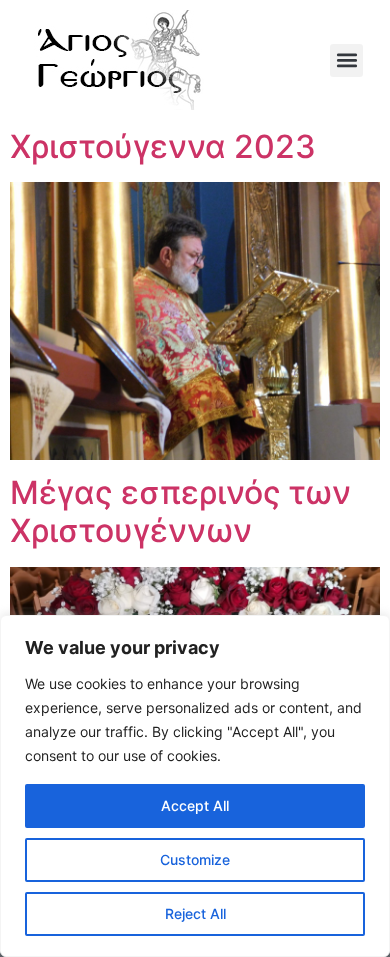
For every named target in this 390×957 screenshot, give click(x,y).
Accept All (195, 805)
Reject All (195, 913)
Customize (195, 859)
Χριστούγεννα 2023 (163, 146)
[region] (195, 786)
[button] (346, 60)
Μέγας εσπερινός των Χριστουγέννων (180, 511)
